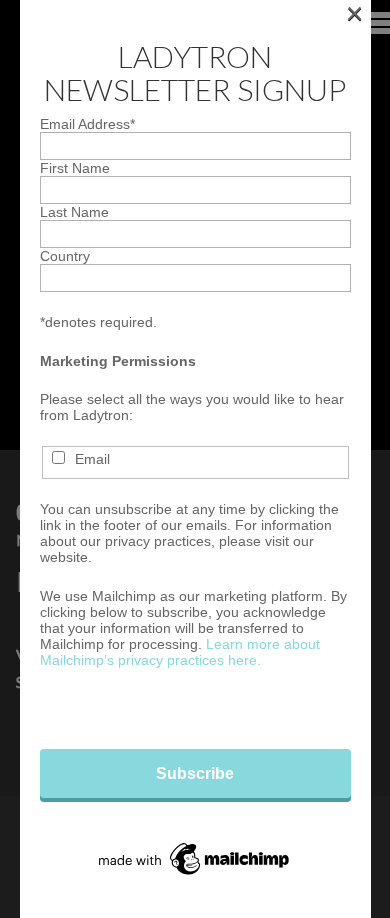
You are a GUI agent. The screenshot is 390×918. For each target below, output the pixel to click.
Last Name (90, 212)
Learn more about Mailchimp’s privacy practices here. (180, 652)
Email (92, 459)
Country (91, 256)
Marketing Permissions (118, 361)
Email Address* (89, 124)
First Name (91, 168)
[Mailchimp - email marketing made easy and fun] (195, 859)
